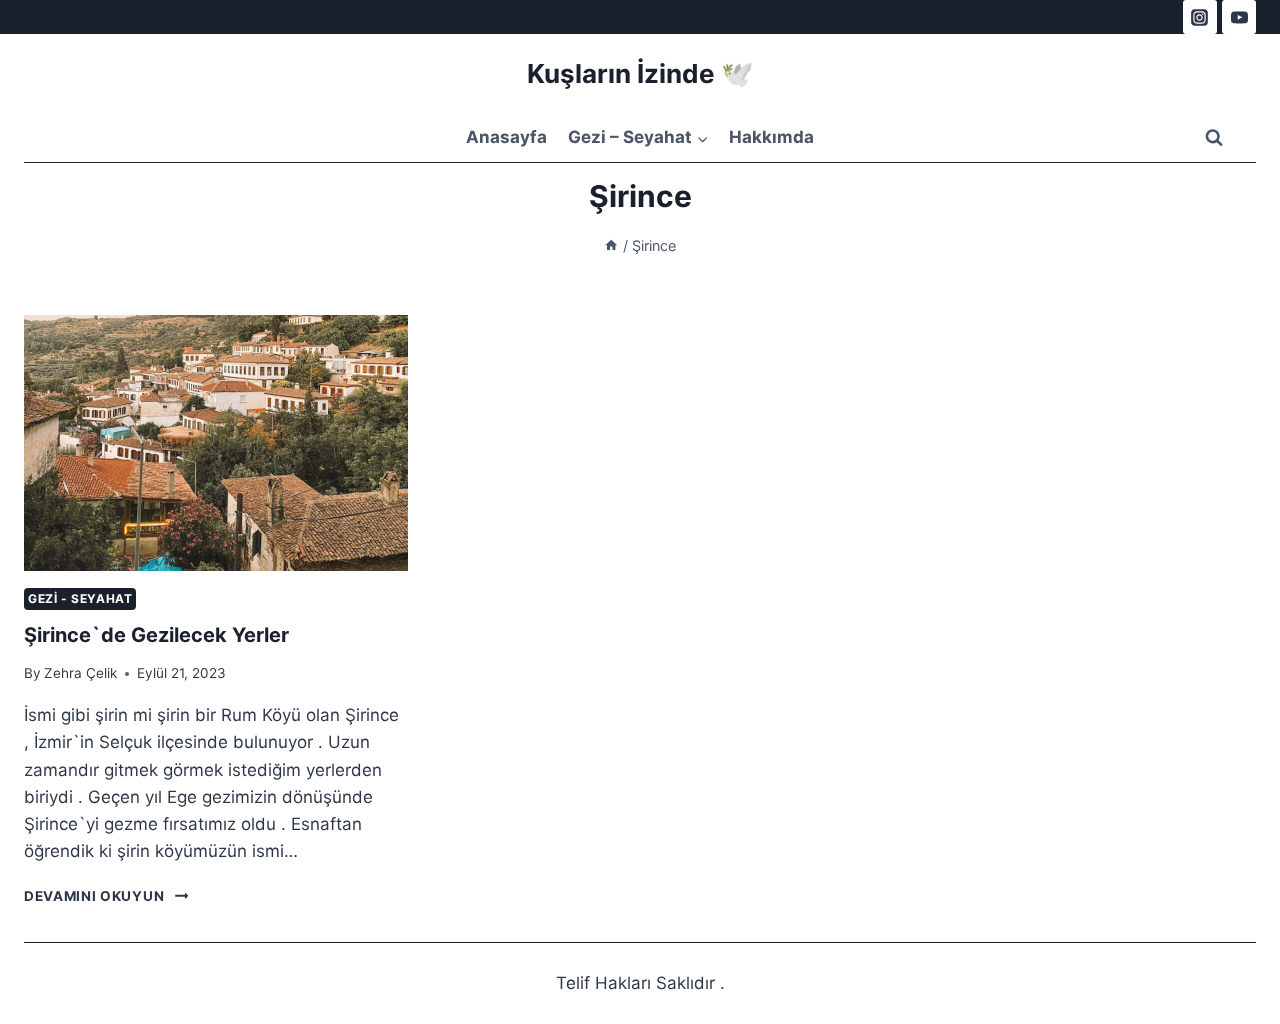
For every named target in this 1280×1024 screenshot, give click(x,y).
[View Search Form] (1214, 138)
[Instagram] (1200, 17)
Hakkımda (771, 137)
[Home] (611, 245)
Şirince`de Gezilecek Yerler (156, 635)
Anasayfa (506, 137)
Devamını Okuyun (106, 896)
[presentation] (216, 443)
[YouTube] (1239, 17)
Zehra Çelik (80, 673)
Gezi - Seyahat (80, 598)
